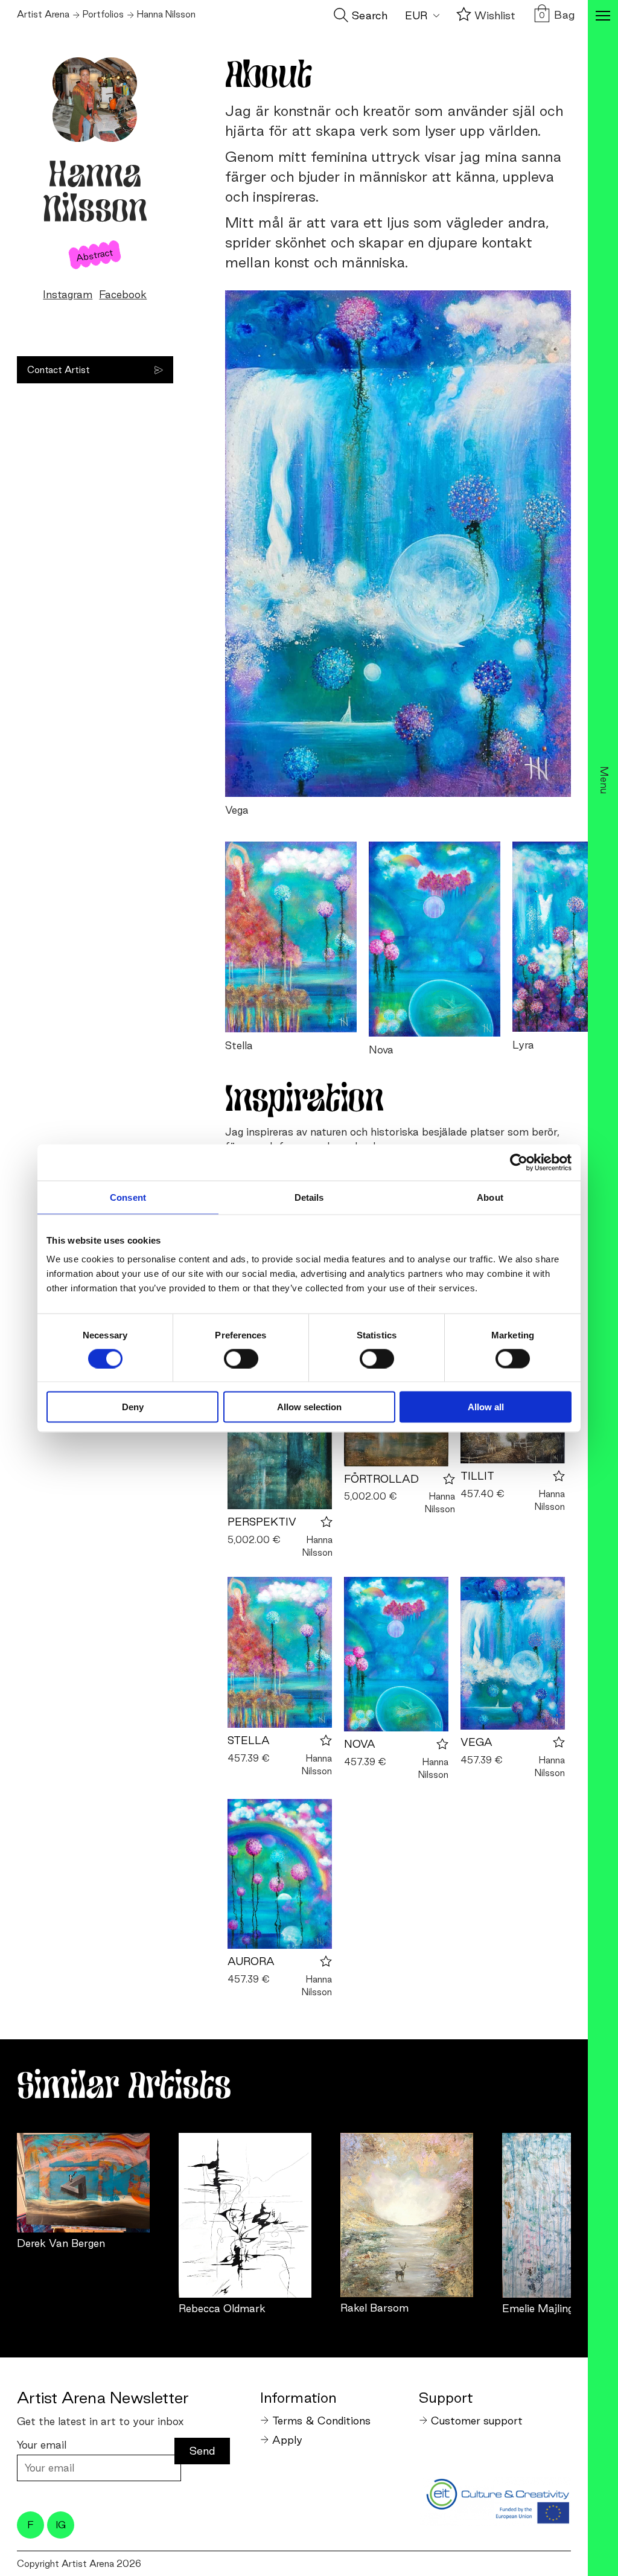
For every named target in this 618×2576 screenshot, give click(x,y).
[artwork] (83, 2183)
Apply (287, 2440)
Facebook (123, 294)
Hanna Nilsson (317, 1546)
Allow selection (309, 1407)
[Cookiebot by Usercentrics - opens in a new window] (519, 1162)
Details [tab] (309, 1197)
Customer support (477, 2421)
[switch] (241, 1358)
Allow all (486, 1407)
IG (61, 2525)
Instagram (68, 294)
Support (446, 2397)
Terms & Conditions (321, 2421)
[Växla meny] (603, 17)
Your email (42, 2445)
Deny (133, 1407)
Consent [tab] (128, 1197)
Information (298, 2397)
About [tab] (490, 1197)
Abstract (95, 255)
